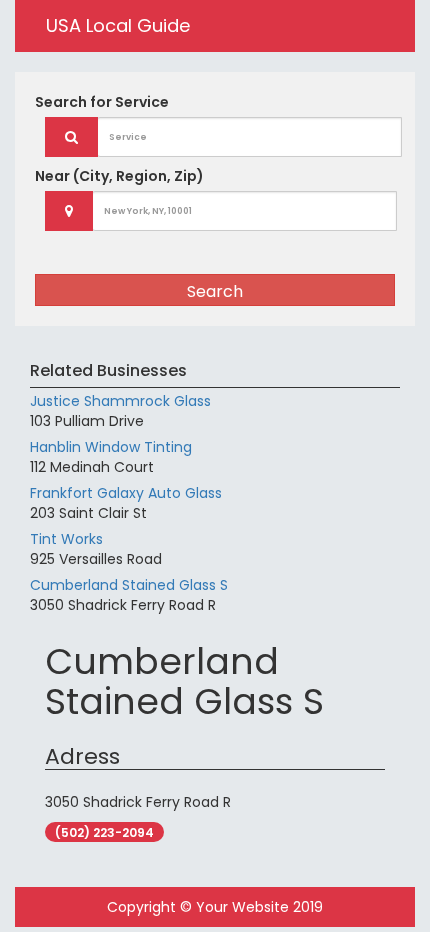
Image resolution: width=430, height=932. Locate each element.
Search (215, 291)
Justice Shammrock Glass (120, 401)
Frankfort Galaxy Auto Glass (126, 493)
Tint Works (66, 539)
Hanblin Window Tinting (111, 447)
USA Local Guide (118, 25)
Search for (102, 102)
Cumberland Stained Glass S (129, 585)
